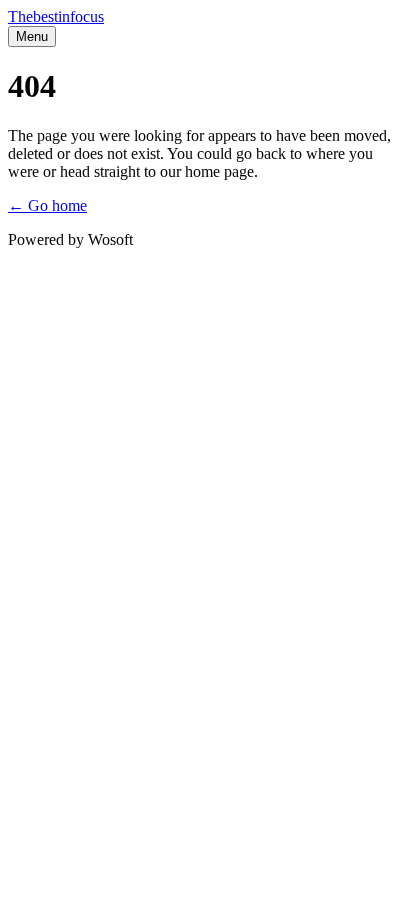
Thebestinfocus (56, 16)
